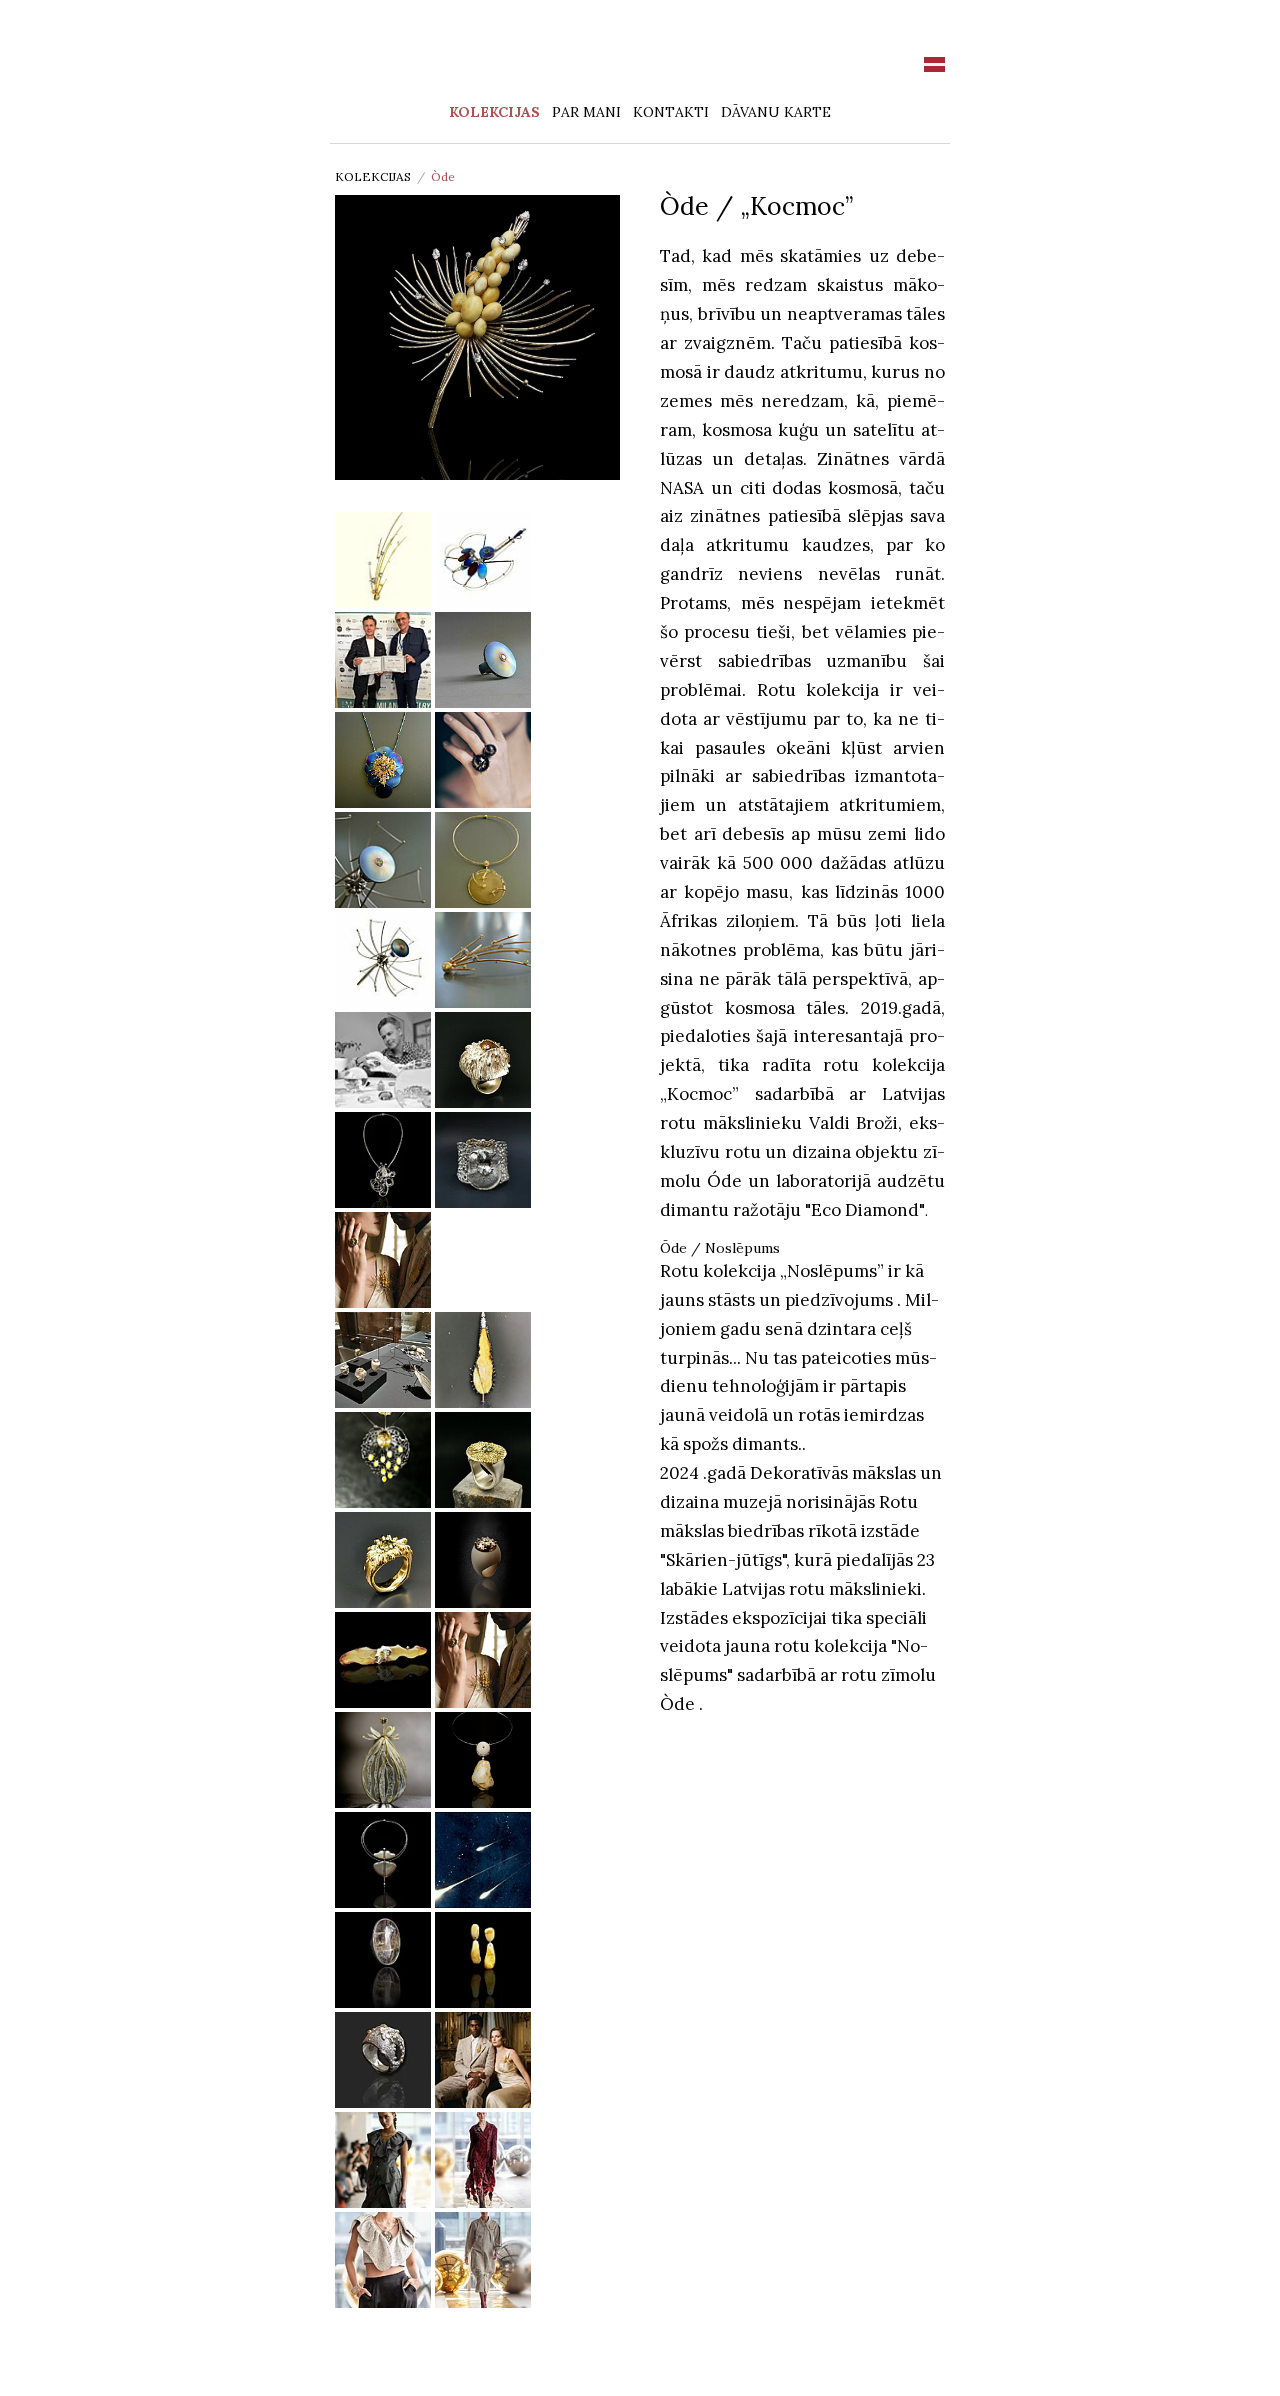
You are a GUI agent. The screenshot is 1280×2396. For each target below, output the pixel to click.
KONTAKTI (671, 112)
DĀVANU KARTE (776, 112)
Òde (443, 176)
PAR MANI (586, 112)
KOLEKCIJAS (494, 112)
